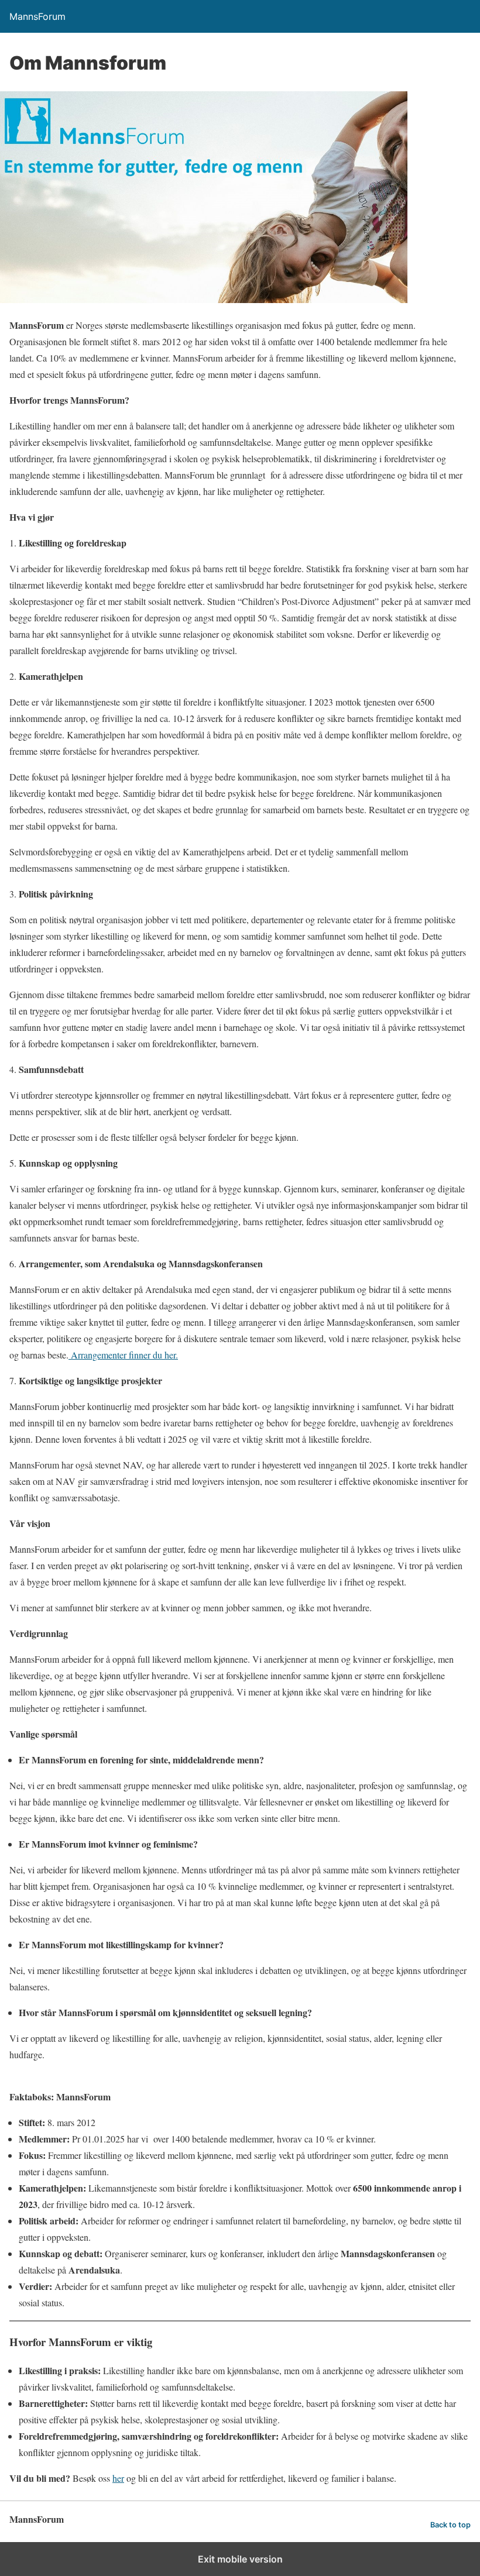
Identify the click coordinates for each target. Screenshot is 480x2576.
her (118, 2478)
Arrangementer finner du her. (123, 1355)
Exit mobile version (240, 2559)
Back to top (450, 2525)
